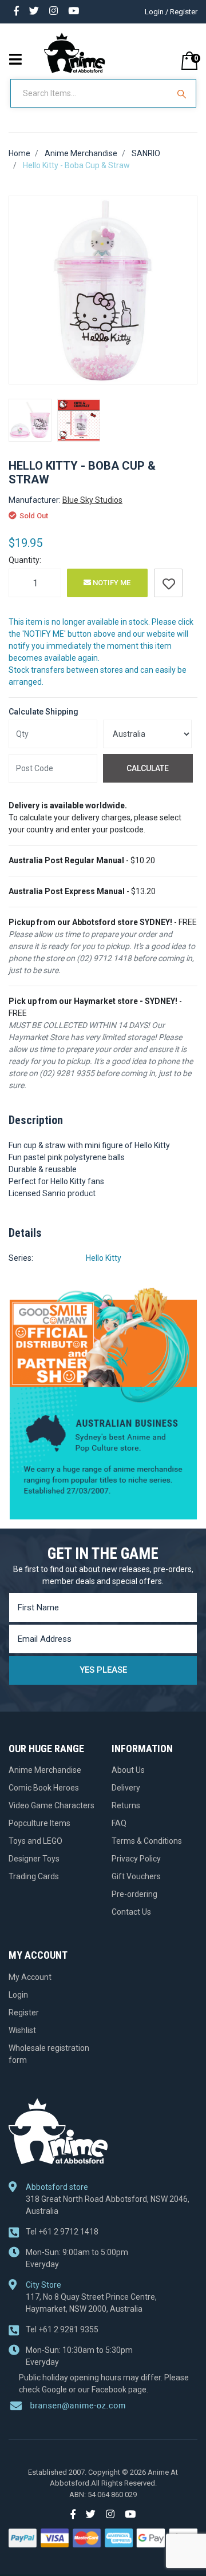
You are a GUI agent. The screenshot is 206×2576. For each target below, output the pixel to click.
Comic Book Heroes (44, 1788)
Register (24, 2013)
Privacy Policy (136, 1859)
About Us (128, 1770)
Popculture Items (39, 1823)
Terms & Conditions (147, 1841)
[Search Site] (183, 93)
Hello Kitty (104, 1258)
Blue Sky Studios (92, 500)
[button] (168, 583)
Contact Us (131, 1912)
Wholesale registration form (49, 2054)
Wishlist (22, 2030)
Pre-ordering (134, 1894)
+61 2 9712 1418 (62, 2232)
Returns (126, 1805)
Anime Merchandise (45, 1770)
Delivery (126, 1788)
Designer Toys (34, 1859)
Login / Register (171, 12)
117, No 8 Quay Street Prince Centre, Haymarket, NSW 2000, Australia (91, 2303)
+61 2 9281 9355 (62, 2329)
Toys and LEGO (35, 1841)
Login (18, 1995)
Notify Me (111, 583)
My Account (30, 1977)
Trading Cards (34, 1876)
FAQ (119, 1823)
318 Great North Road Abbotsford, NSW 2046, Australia (108, 2205)
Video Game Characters (51, 1805)
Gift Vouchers (136, 1876)
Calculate (148, 768)
